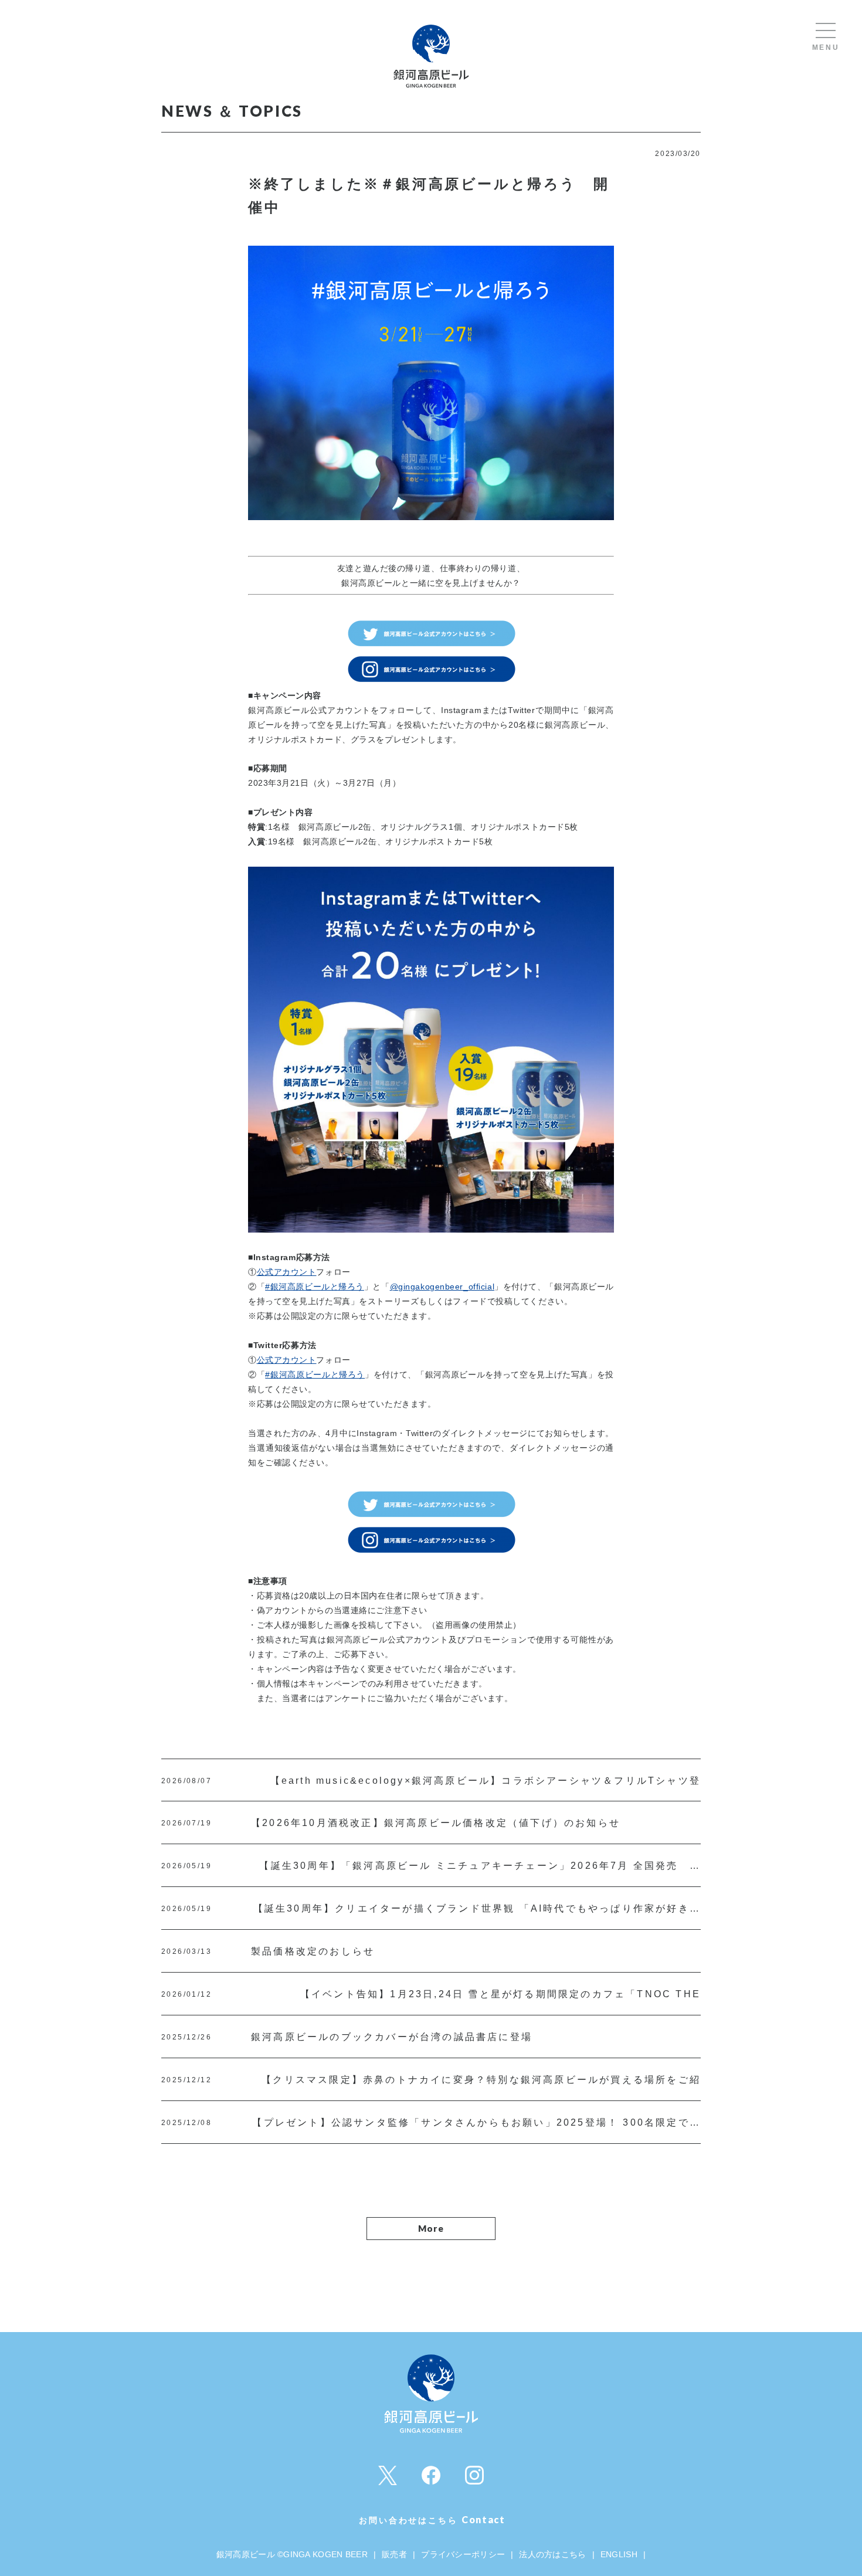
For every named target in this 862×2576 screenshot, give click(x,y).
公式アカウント (287, 1272)
